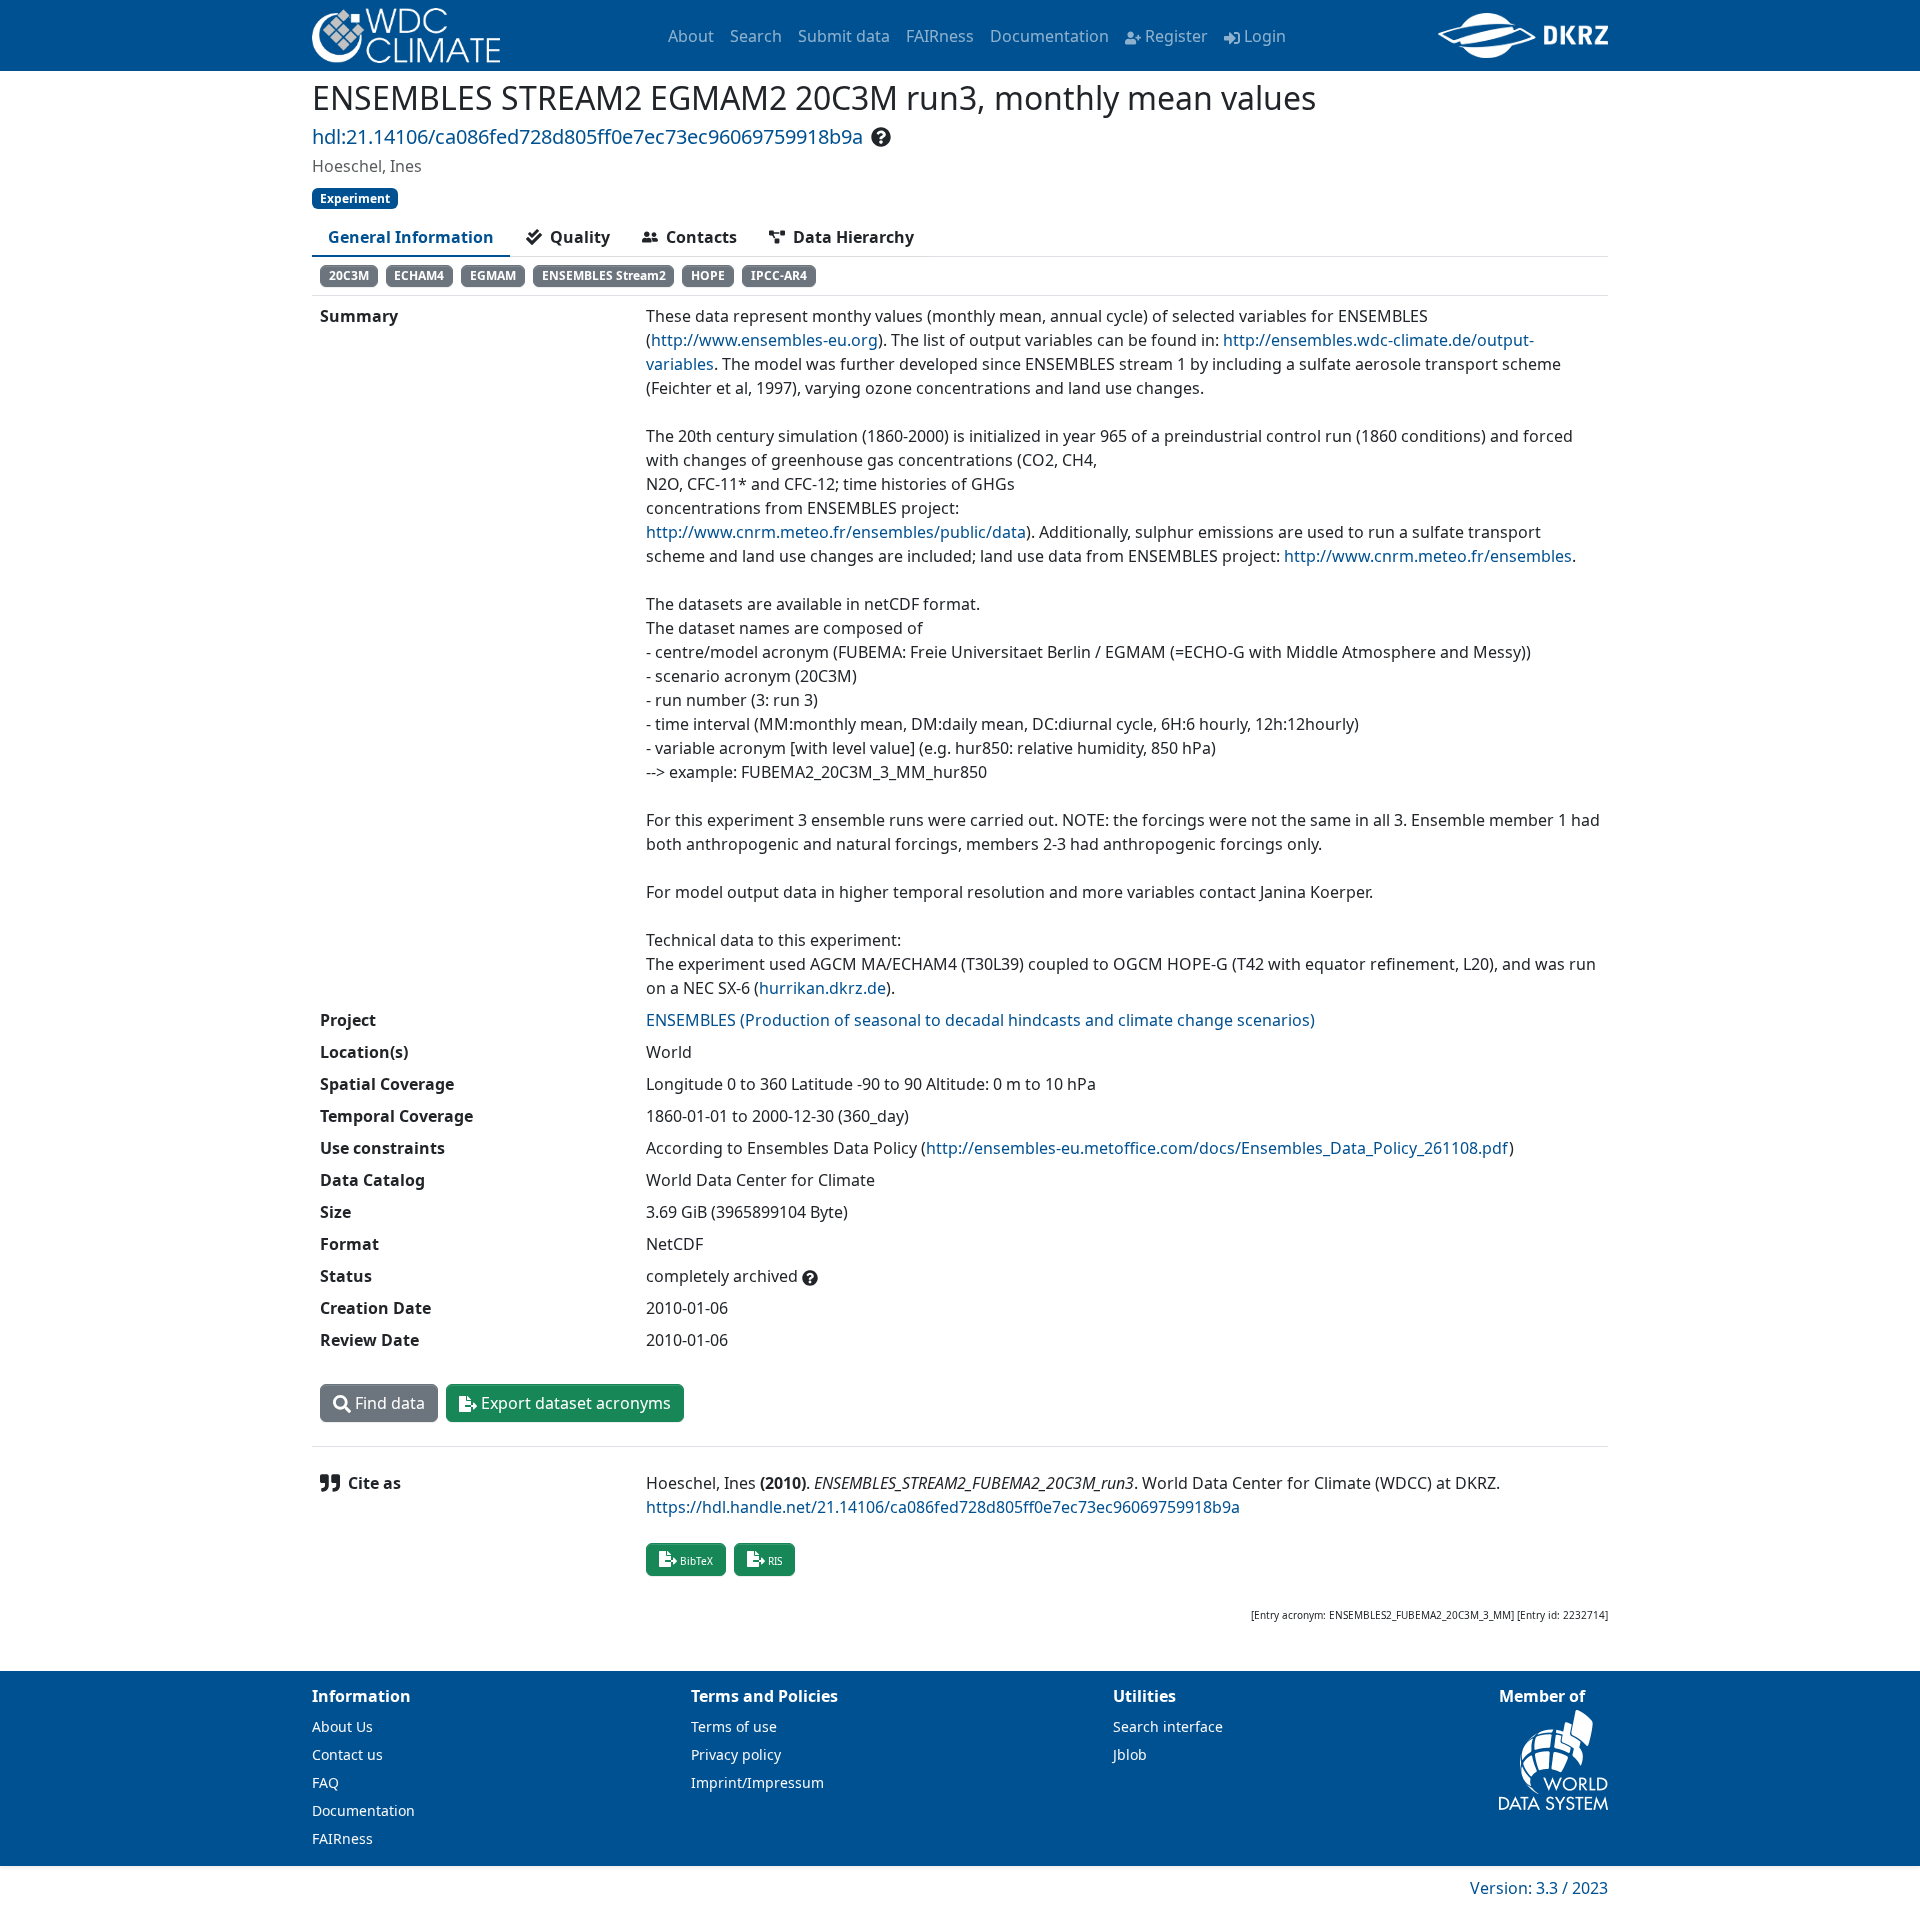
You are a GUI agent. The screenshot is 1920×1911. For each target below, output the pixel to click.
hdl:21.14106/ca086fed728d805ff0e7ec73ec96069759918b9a (587, 136)
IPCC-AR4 (779, 275)
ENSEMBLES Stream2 (604, 275)
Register (1176, 36)
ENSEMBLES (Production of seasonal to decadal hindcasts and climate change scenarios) (980, 1020)
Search (756, 36)
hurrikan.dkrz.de (822, 988)
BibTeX (696, 1561)
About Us (342, 1726)
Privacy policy (736, 1754)
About (691, 36)
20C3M (349, 275)
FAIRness (940, 36)
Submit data (844, 36)
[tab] (411, 237)
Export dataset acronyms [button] (574, 1403)
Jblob (1130, 1754)
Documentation (1049, 36)
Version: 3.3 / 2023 (1539, 1888)
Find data (388, 1403)
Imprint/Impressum (757, 1782)
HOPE (708, 275)
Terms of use (734, 1726)
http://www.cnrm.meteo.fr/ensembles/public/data (836, 532)
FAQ (325, 1782)
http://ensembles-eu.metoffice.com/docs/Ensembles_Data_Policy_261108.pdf (1217, 1148)
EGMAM (493, 275)
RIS (775, 1561)
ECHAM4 (419, 275)
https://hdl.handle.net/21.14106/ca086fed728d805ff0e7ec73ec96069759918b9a (943, 1507)
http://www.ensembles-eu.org (764, 340)
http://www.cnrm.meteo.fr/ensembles (1428, 556)
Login (1265, 36)
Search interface (1168, 1726)
